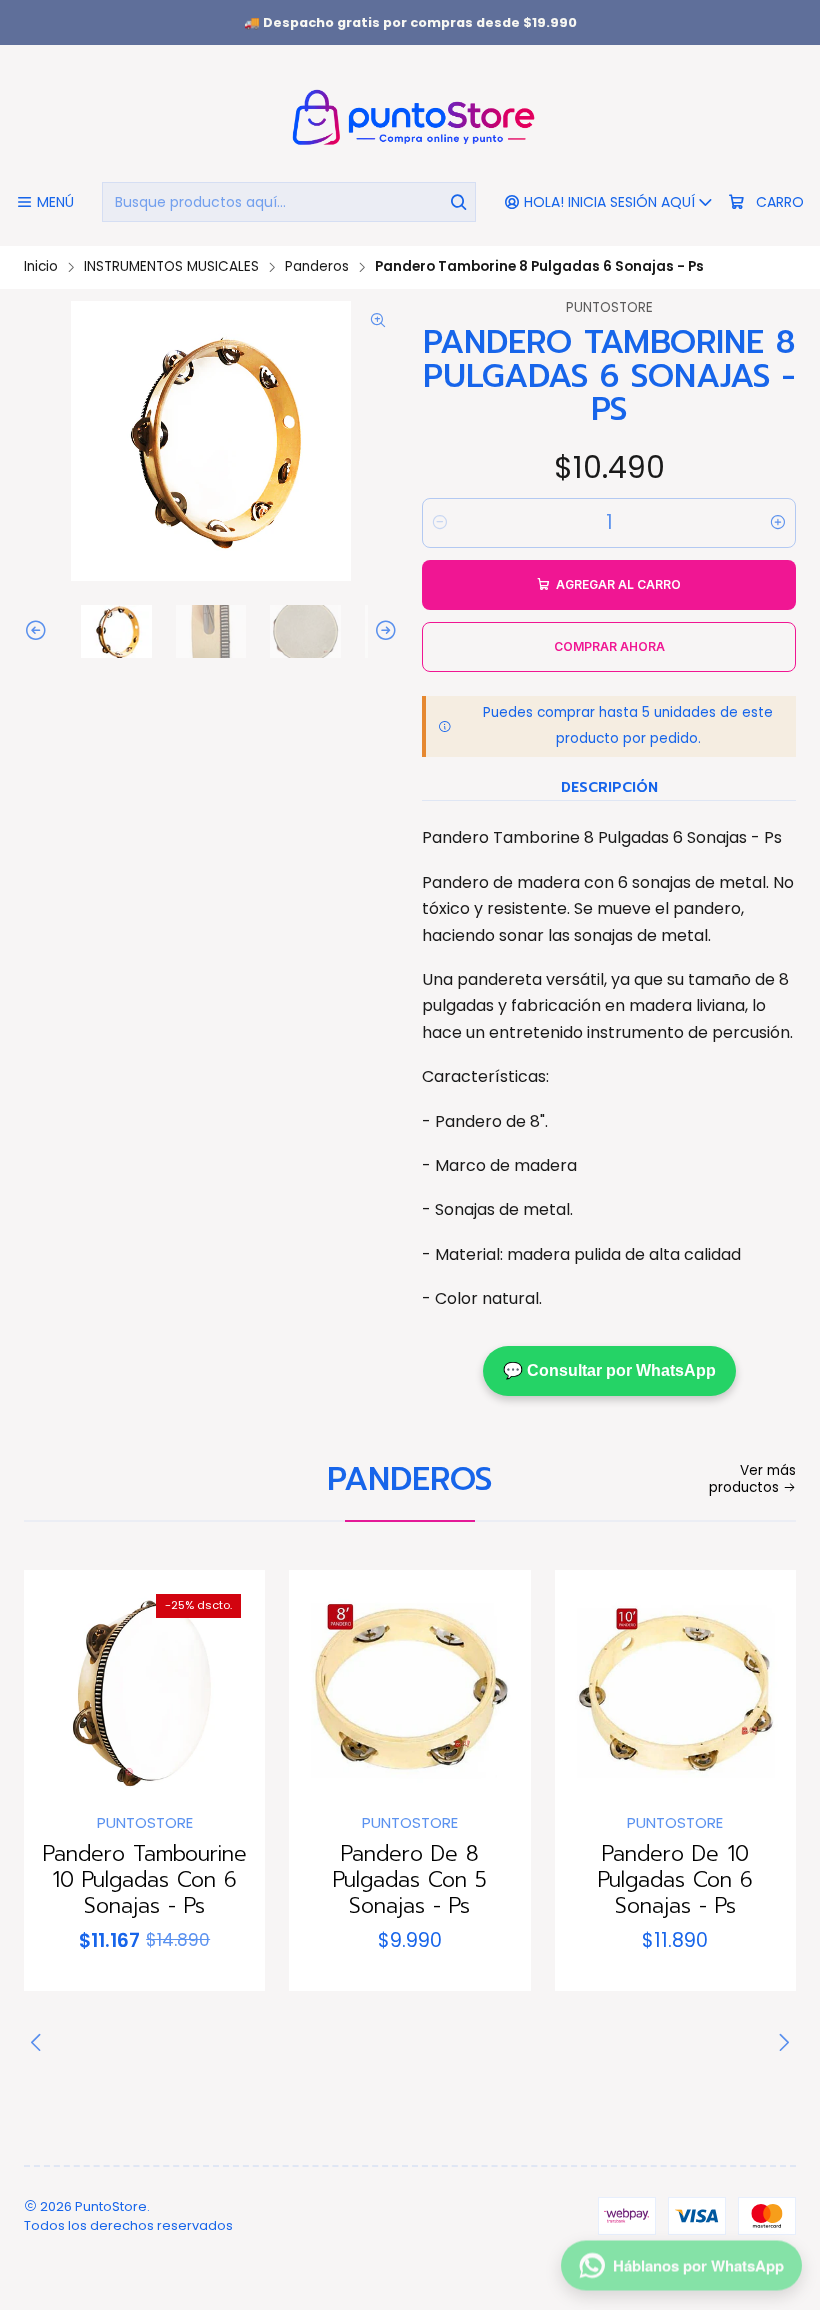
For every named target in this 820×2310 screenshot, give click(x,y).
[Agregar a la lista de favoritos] (60, 1685)
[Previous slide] (39, 631)
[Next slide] (383, 631)
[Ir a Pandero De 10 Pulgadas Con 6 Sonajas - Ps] (675, 1690)
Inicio (41, 267)
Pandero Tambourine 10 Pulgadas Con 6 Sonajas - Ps (145, 1880)
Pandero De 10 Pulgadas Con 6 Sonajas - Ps (675, 1880)
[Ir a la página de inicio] (409, 116)
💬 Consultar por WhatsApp (609, 1370)
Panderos (317, 267)
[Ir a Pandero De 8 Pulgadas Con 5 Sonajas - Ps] (409, 1690)
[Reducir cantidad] (440, 523)
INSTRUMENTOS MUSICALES (171, 267)
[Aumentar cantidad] (778, 523)
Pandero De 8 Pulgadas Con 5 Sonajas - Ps (410, 1880)
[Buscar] (459, 202)
